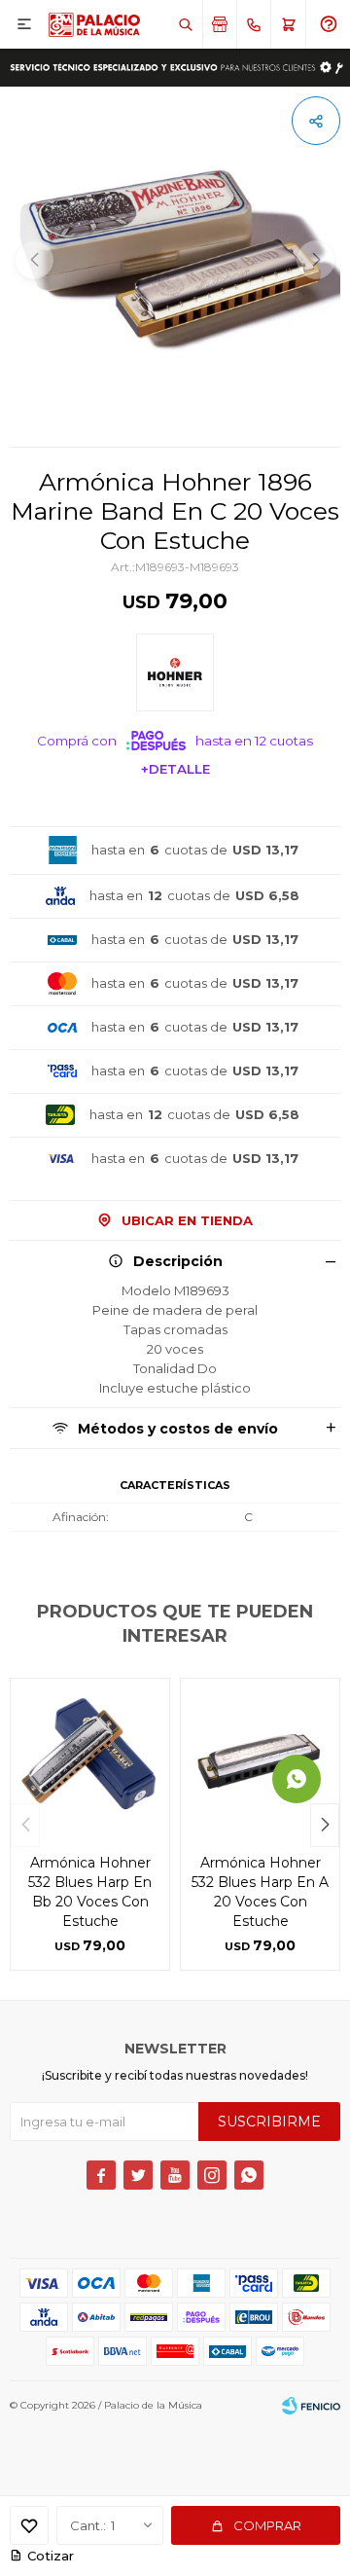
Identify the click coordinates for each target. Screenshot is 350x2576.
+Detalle (175, 769)
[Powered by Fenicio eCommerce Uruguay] (311, 2406)
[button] (185, 24)
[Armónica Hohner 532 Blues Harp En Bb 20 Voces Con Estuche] (90, 1758)
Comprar (267, 2525)
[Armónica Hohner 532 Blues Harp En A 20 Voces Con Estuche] (260, 1758)
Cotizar (51, 2556)
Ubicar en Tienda (187, 1220)
